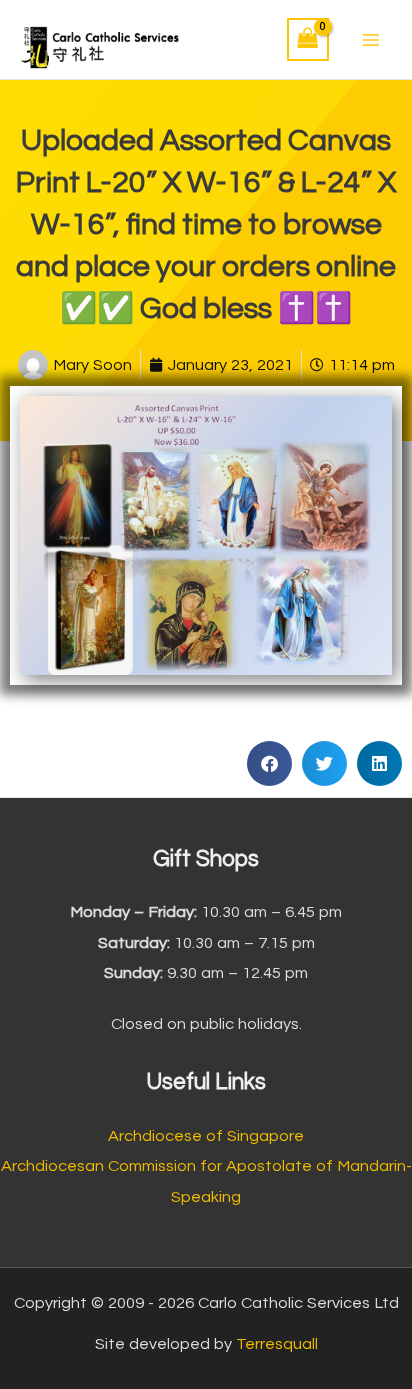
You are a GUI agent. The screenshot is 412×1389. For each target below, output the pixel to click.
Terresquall (277, 1344)
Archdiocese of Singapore (206, 1136)
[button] (269, 763)
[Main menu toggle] (370, 39)
